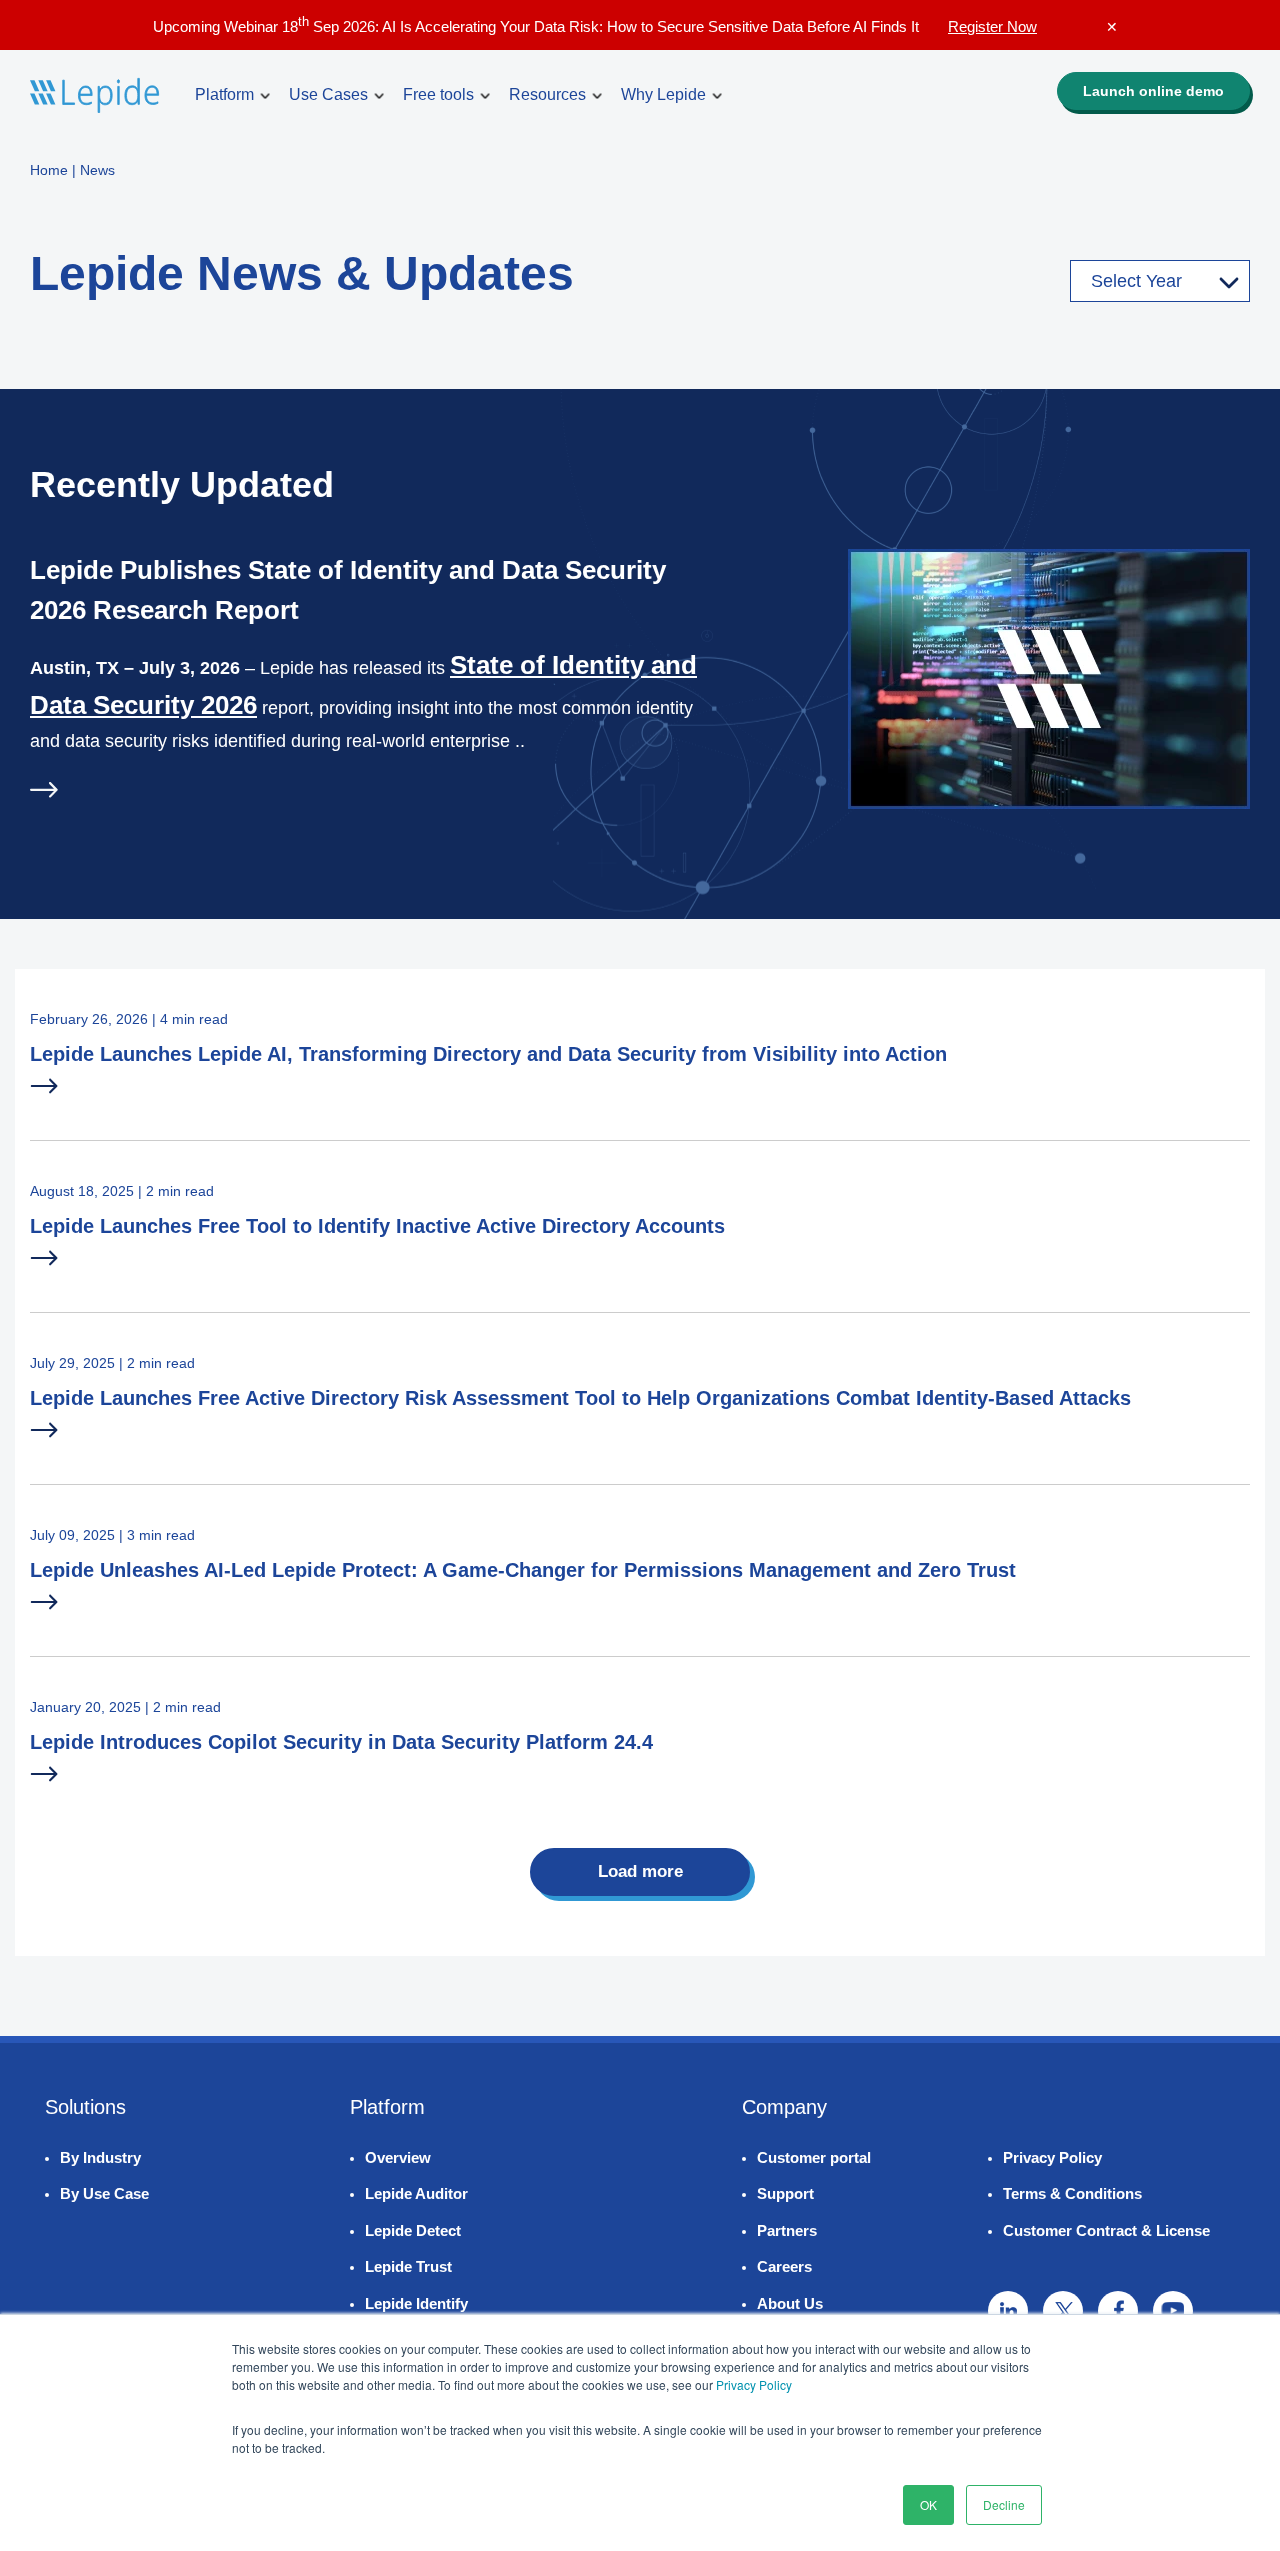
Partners (787, 2230)
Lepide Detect (413, 2230)
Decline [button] (1004, 2504)
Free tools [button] (438, 94)
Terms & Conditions (1072, 2193)
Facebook (1118, 2311)
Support (785, 2193)
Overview (398, 2157)
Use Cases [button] (328, 94)
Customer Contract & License (1106, 2230)
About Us (790, 2303)
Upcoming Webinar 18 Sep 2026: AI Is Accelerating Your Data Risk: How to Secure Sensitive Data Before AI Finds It (595, 26)
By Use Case (104, 2193)
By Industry (100, 2157)
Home (49, 170)
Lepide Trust (408, 2266)
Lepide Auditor (416, 2193)
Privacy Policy (754, 2384)
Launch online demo (1153, 91)
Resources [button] (547, 94)
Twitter (1063, 2311)
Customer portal (814, 2157)
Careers (784, 2266)
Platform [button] (224, 94)
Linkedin (1008, 2311)
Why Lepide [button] (663, 94)
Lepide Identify (416, 2303)
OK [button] (928, 2504)
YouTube (1173, 2311)
